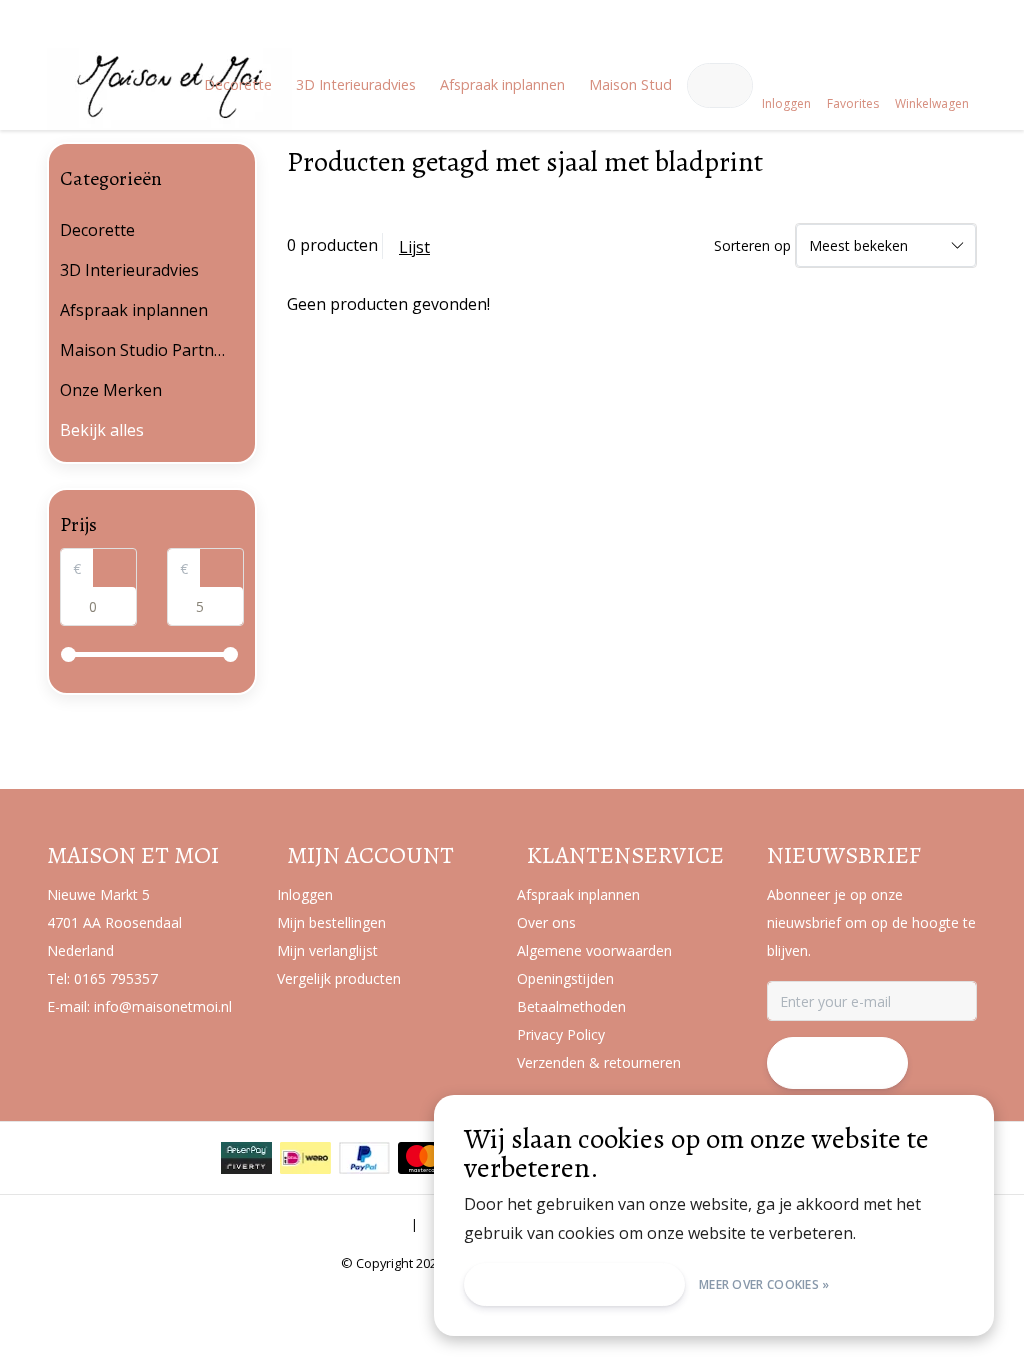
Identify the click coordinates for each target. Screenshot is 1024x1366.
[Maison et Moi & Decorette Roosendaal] (169, 116)
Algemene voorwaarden (327, 1224)
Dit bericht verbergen (574, 1284)
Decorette (238, 84)
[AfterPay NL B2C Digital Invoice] (246, 1158)
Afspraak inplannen (502, 84)
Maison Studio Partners (666, 84)
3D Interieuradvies (356, 84)
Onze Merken (111, 390)
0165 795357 (116, 978)
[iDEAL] (305, 1158)
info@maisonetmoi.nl (163, 1006)
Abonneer (837, 1062)
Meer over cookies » (764, 1284)
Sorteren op (752, 245)
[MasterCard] (423, 1158)
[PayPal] (364, 1158)
